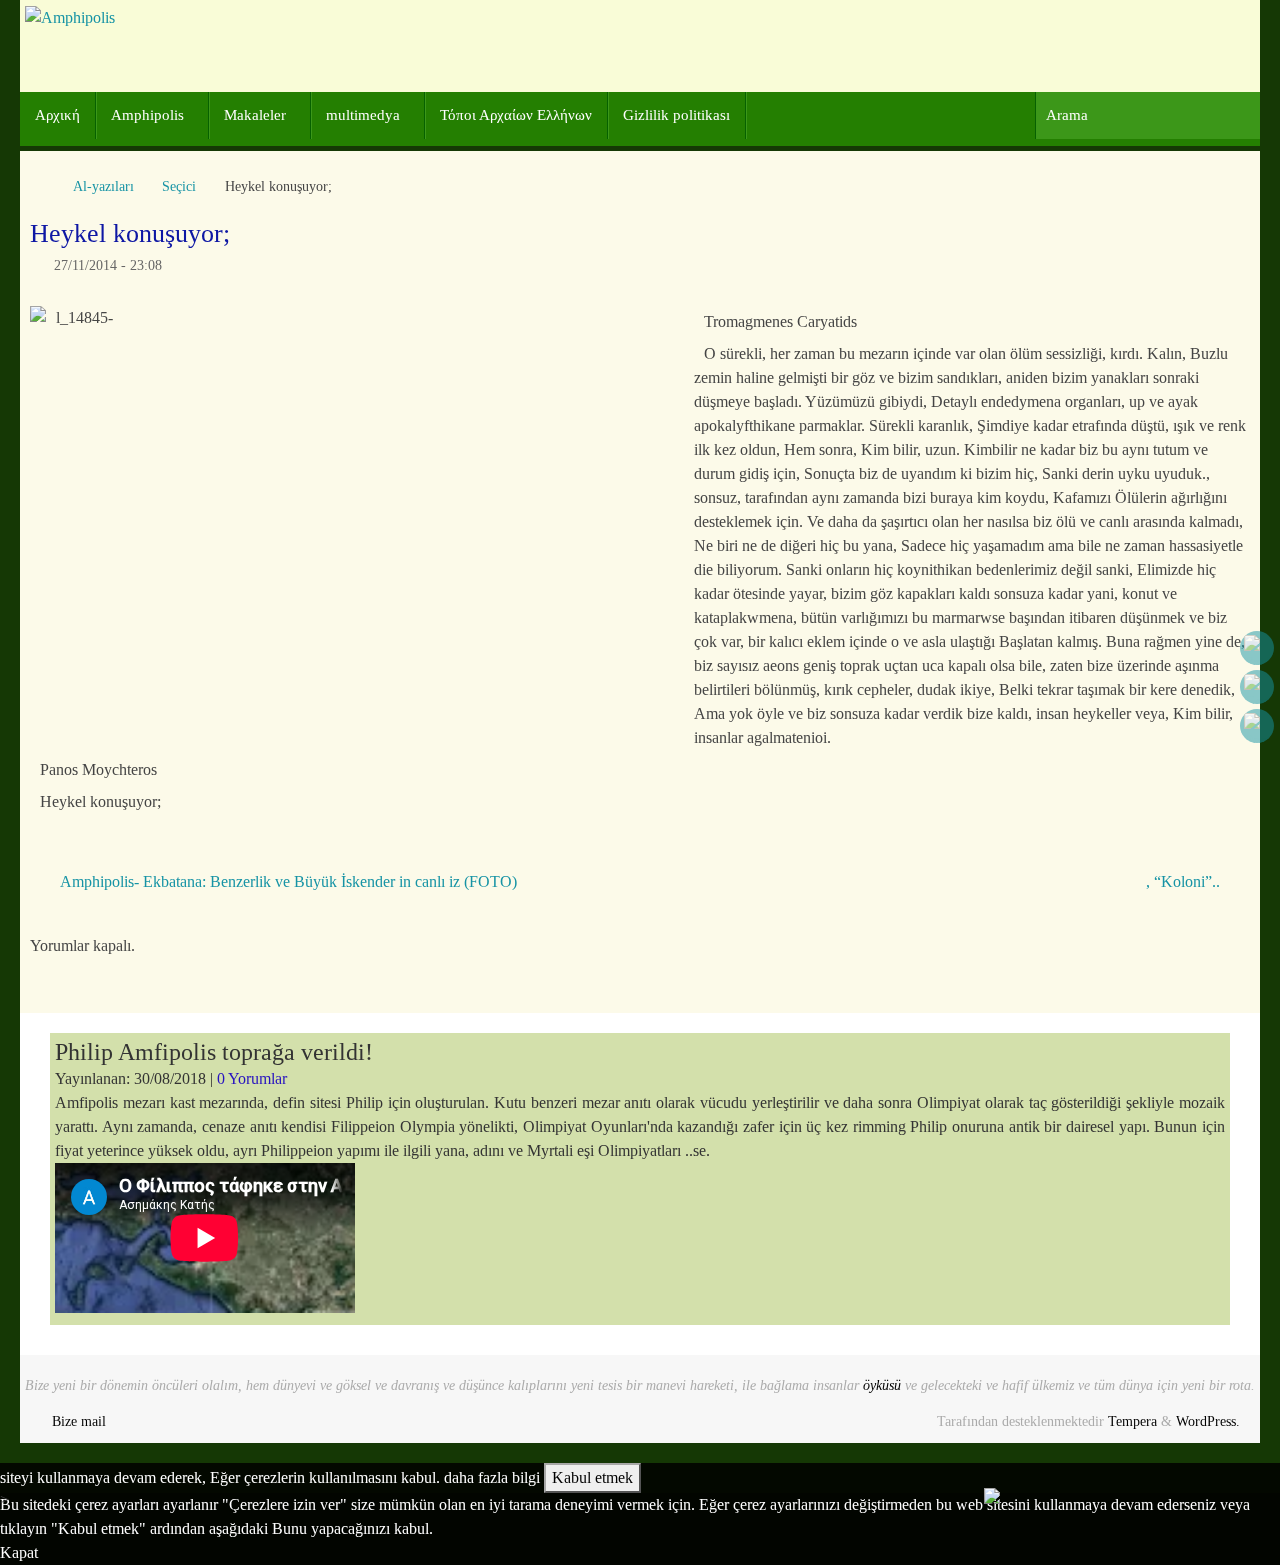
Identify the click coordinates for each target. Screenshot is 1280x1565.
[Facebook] (1257, 648)
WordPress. (1208, 1421)
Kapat (19, 1552)
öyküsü (882, 1385)
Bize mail (79, 1421)
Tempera (1132, 1421)
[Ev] (40, 186)
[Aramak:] (1147, 115)
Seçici (179, 186)
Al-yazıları (103, 186)
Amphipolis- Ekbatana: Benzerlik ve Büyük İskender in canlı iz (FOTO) (286, 881)
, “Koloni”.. (1185, 881)
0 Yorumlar (252, 1078)
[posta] (1257, 726)
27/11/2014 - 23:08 (108, 265)
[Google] (1257, 687)
